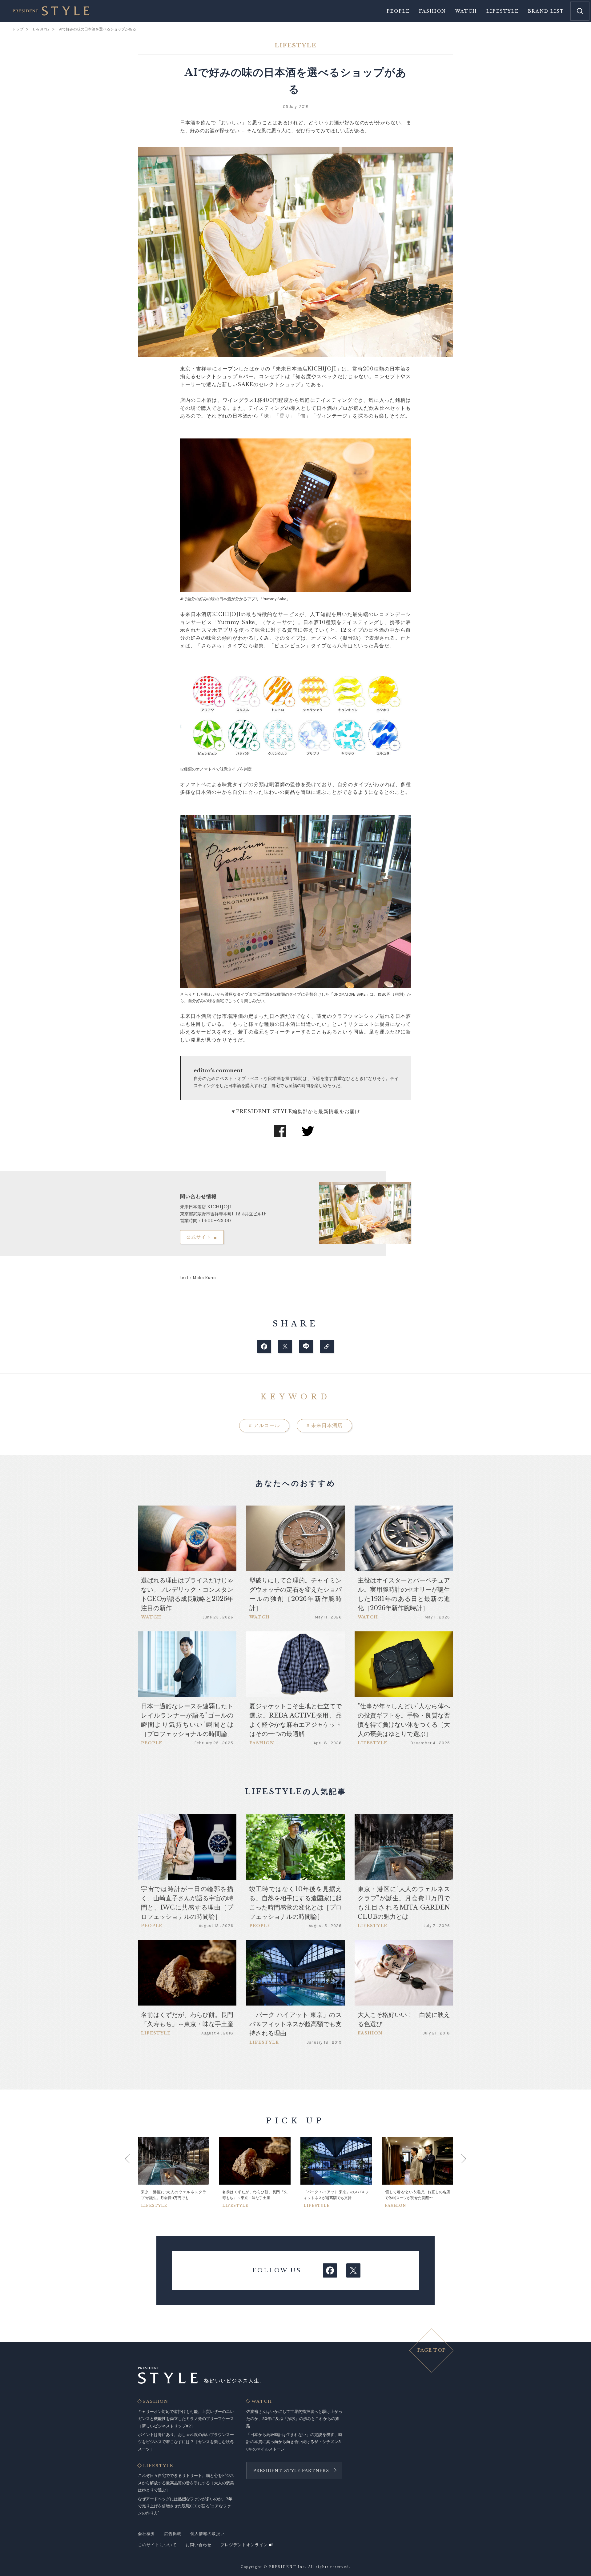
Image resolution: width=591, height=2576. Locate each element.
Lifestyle (503, 11)
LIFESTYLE (158, 2466)
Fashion (432, 11)
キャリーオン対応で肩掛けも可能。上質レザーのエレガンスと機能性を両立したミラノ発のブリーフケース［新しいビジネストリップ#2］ (186, 2419)
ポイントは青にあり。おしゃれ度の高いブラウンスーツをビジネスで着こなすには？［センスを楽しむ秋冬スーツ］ (186, 2442)
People (398, 11)
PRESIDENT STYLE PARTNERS (291, 2471)
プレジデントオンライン (244, 2545)
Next (458, 2172)
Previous (133, 2172)
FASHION (156, 2402)
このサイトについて (157, 2545)
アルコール (264, 1425)
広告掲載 (173, 2534)
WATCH (262, 2402)
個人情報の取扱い (207, 2534)
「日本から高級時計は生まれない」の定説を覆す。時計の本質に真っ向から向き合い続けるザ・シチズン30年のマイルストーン (294, 2442)
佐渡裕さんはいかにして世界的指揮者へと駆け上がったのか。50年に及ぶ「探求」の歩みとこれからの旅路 (294, 2419)
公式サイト (199, 1237)
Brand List (546, 11)
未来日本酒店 (324, 1425)
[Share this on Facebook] (264, 1346)
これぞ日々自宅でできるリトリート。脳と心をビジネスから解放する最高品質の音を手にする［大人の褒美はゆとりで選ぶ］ (186, 2483)
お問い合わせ (199, 2545)
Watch (466, 11)
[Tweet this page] (285, 1346)
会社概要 (147, 2534)
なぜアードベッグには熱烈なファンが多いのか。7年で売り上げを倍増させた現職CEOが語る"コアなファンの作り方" (185, 2506)
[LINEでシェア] (306, 1346)
